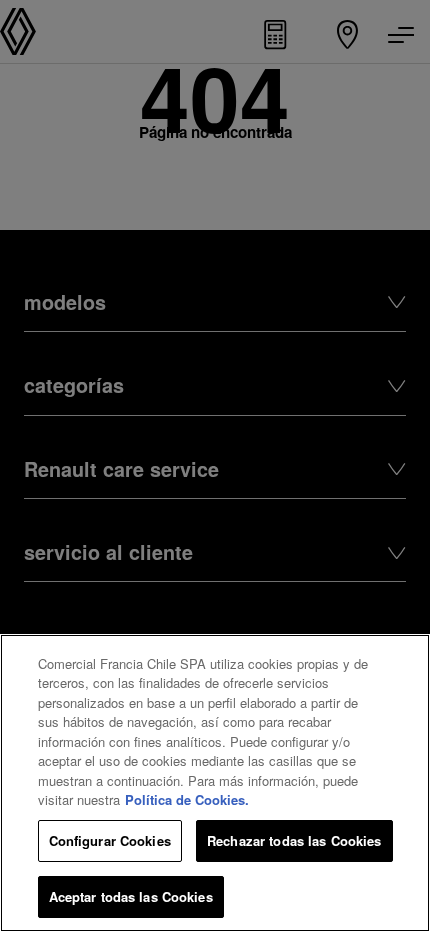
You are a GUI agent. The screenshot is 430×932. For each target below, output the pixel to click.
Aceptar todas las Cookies (131, 896)
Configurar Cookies (110, 840)
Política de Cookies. (187, 799)
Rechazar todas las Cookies (294, 840)
